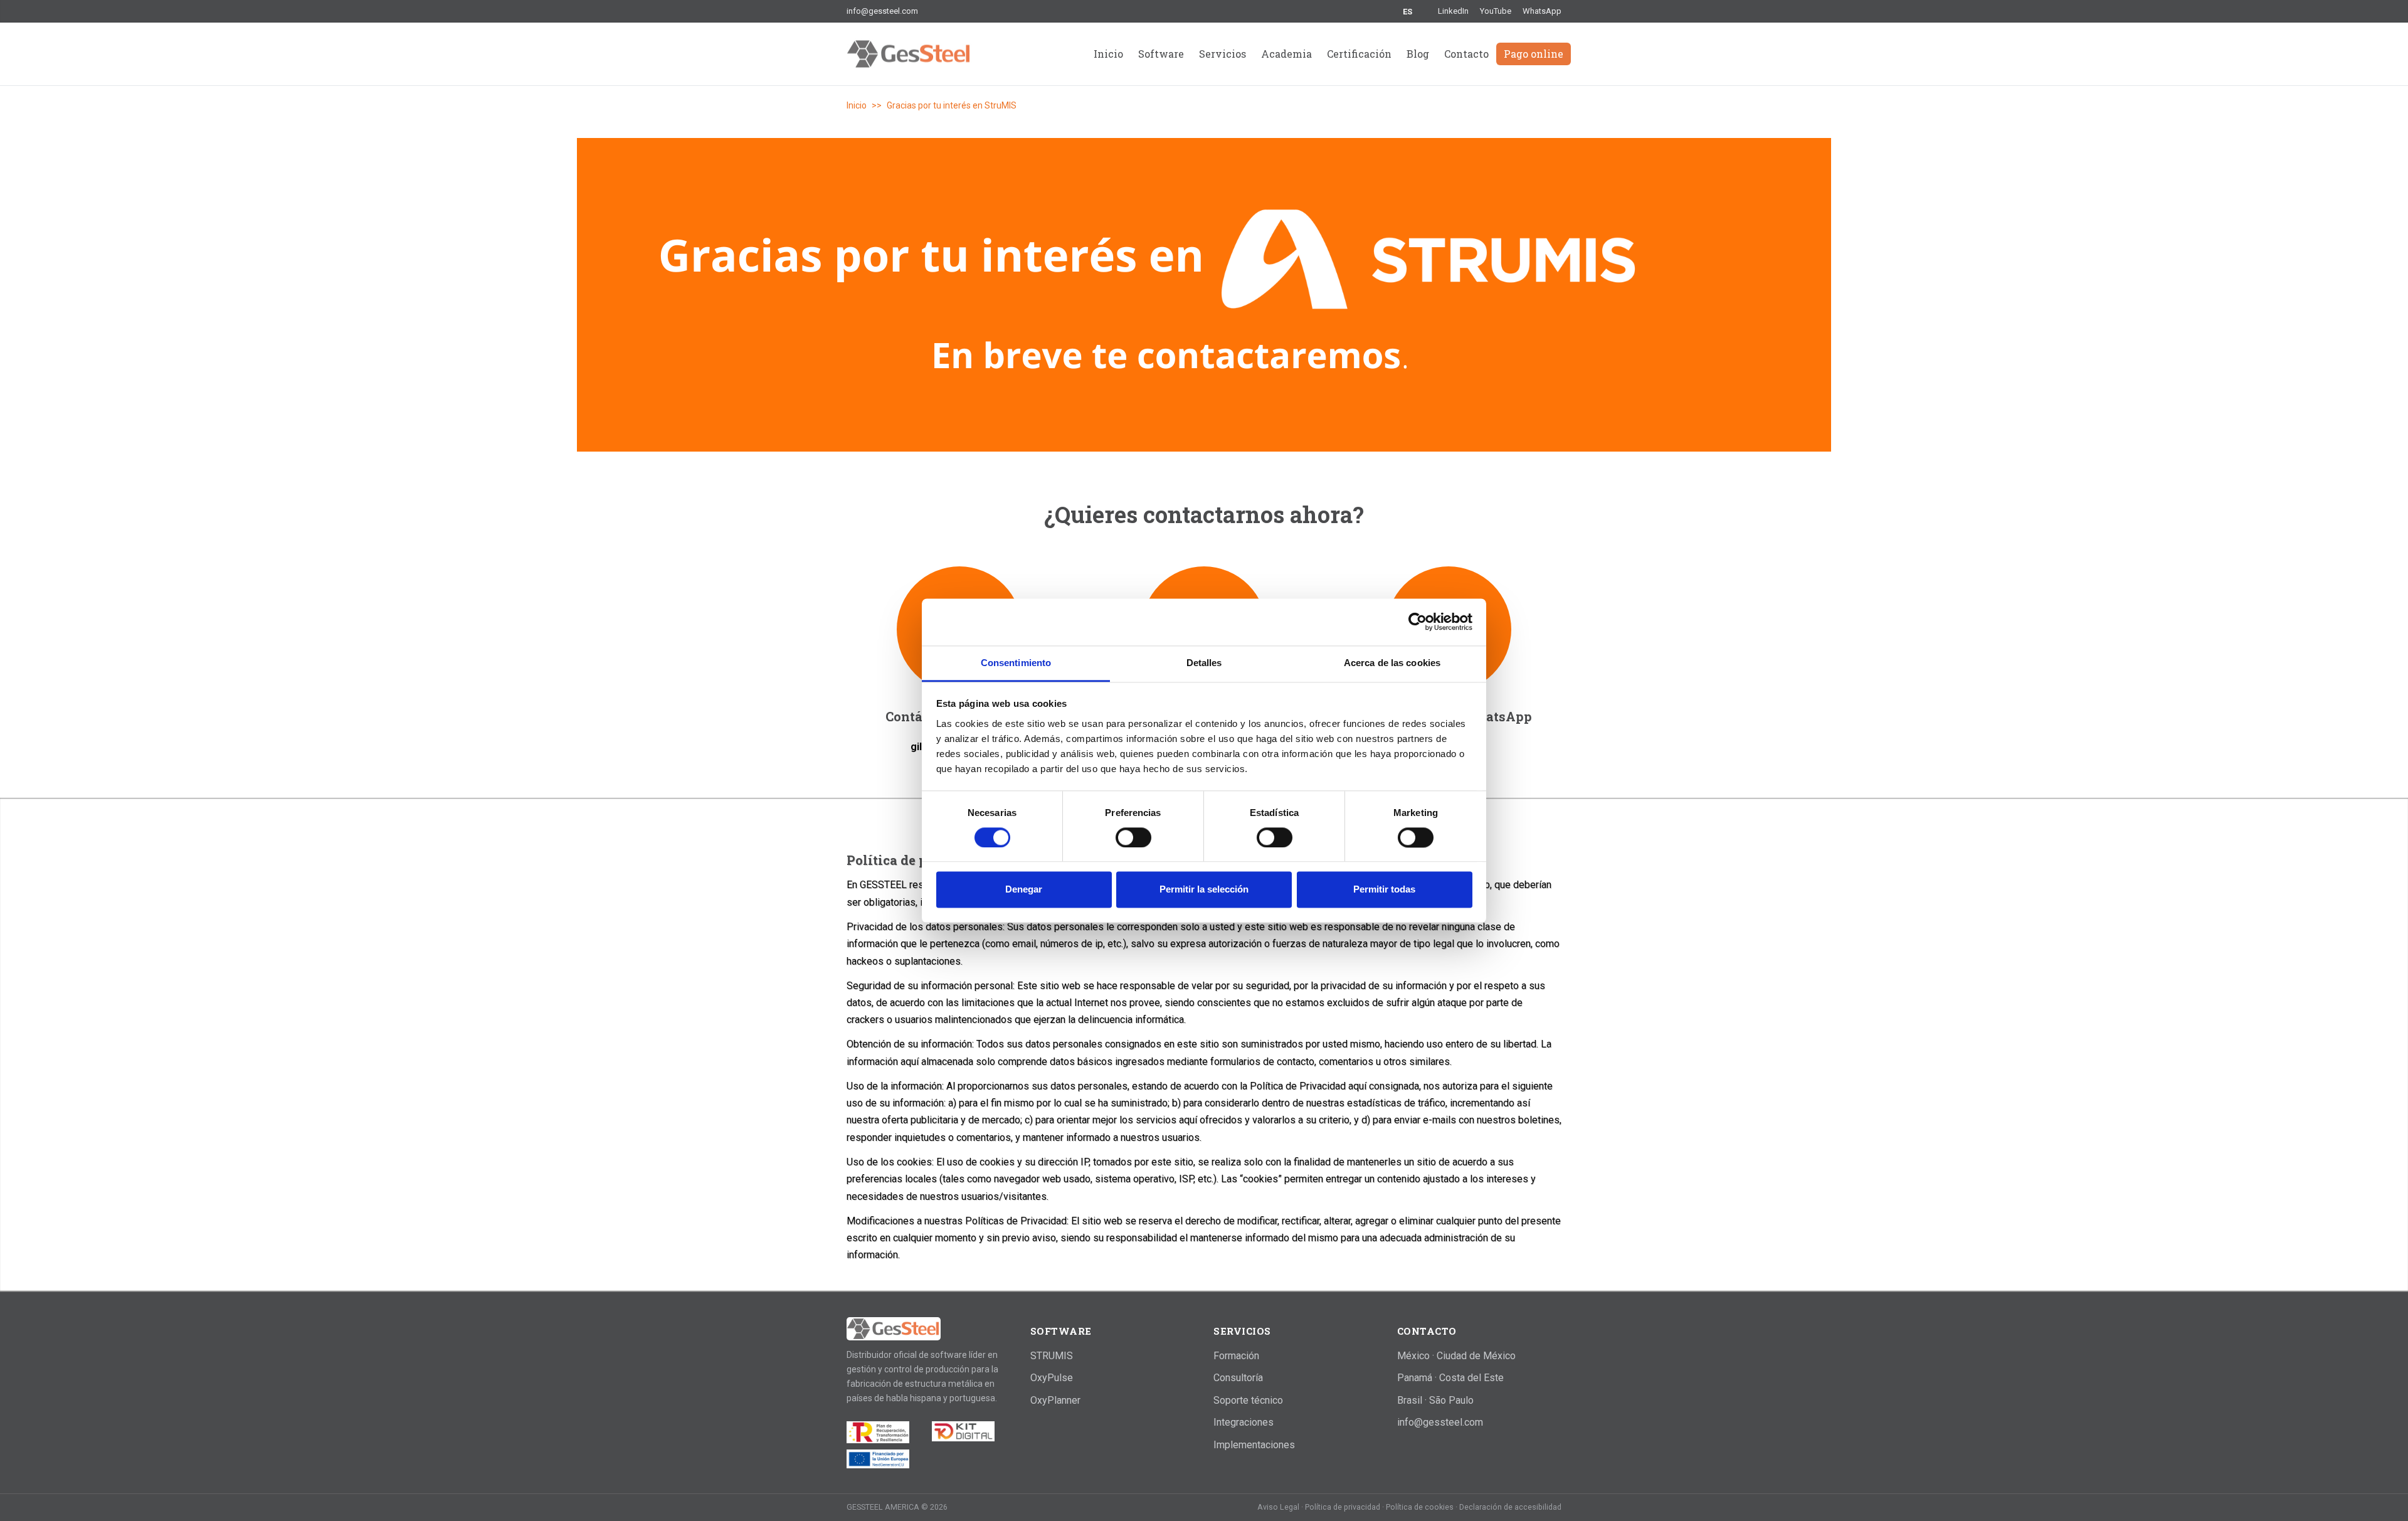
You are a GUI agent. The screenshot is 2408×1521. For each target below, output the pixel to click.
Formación (1236, 1356)
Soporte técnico (1248, 1400)
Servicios (1222, 54)
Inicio (1108, 54)
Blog (1418, 54)
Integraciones (1244, 1422)
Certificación (1359, 54)
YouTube (1496, 11)
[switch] (1133, 837)
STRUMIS (1052, 1356)
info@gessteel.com (882, 11)
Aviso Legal (1279, 1507)
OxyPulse (1052, 1378)
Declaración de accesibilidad (1510, 1507)
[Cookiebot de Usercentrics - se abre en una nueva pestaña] (1418, 622)
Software (1161, 54)
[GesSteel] (894, 1329)
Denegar (1024, 890)
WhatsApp (1542, 11)
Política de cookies (1421, 1507)
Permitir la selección (1204, 890)
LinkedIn (1453, 11)
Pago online (1534, 54)
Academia (1286, 54)
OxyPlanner (1055, 1400)
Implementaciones (1254, 1445)
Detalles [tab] (1204, 663)
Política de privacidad (1344, 1507)
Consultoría (1238, 1378)
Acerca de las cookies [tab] (1392, 663)
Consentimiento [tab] (1016, 663)
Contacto (1466, 54)
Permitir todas (1384, 890)
